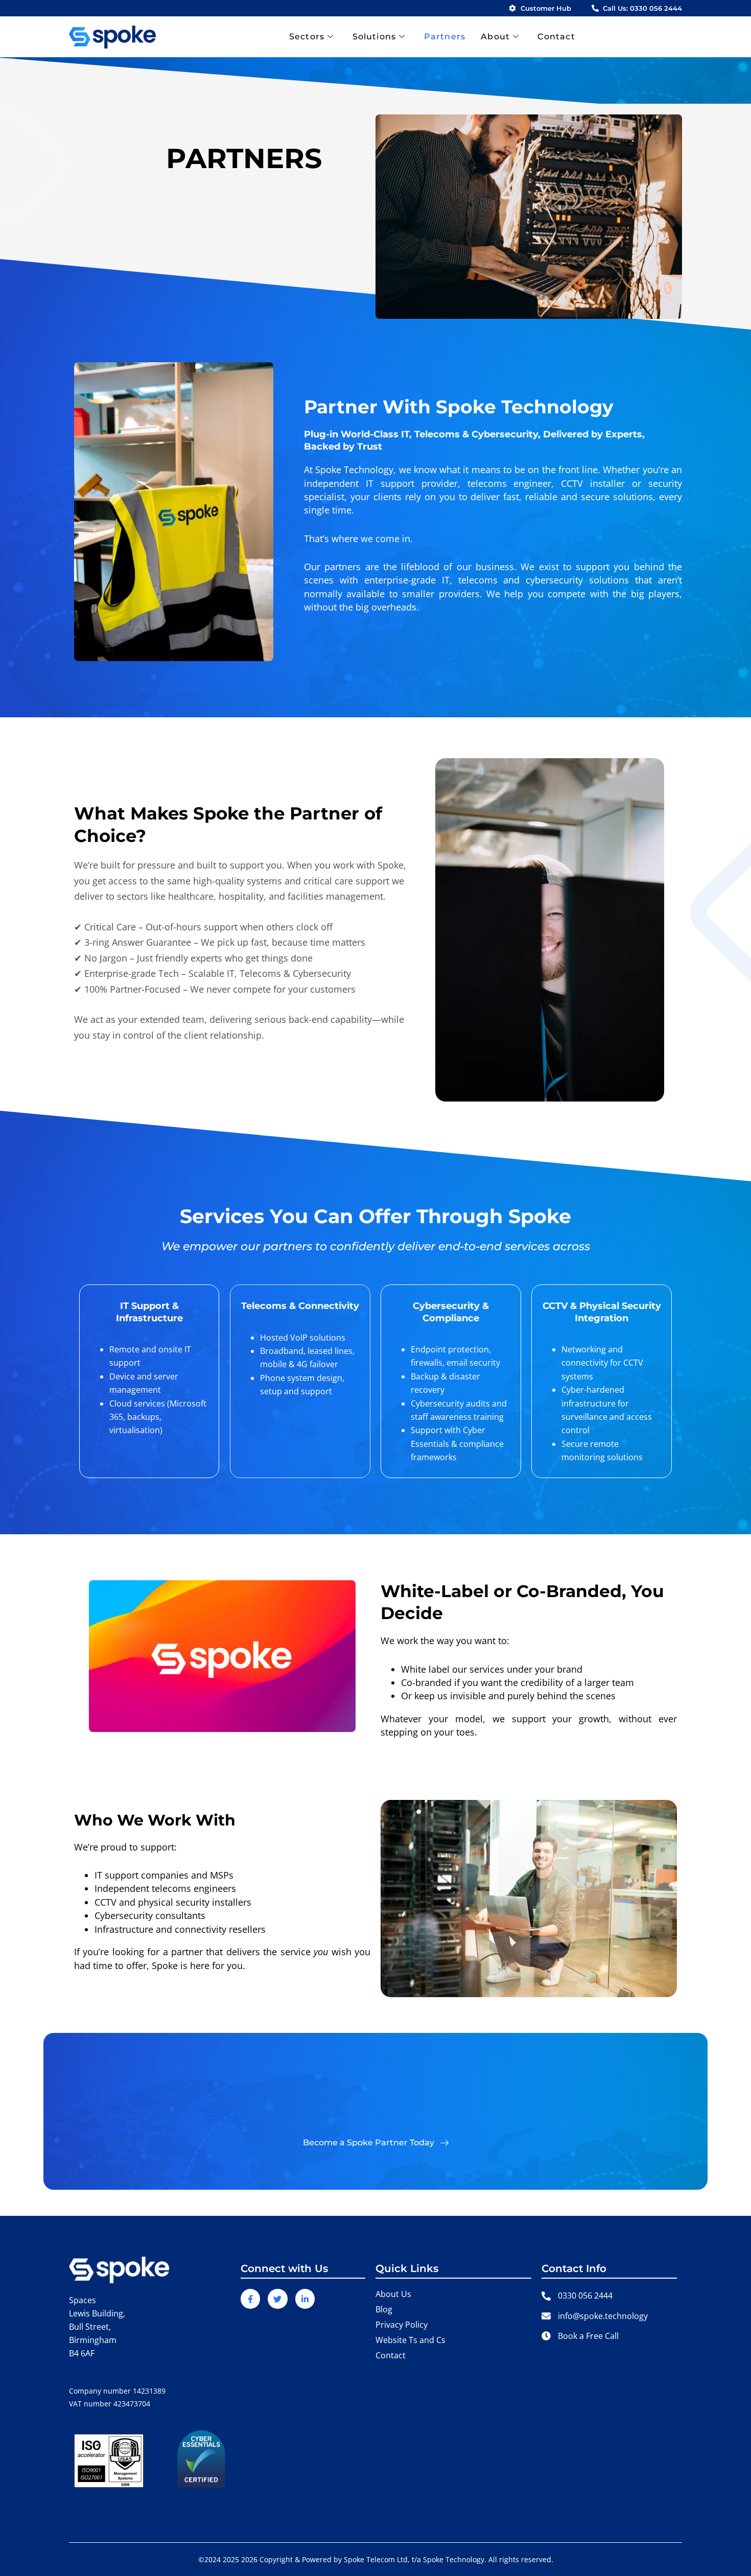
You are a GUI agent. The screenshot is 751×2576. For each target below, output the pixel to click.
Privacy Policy (402, 2325)
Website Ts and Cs (410, 2340)
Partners (445, 37)
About (495, 37)
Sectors (307, 37)
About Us (393, 2294)
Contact (556, 37)
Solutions (374, 37)
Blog (384, 2309)
